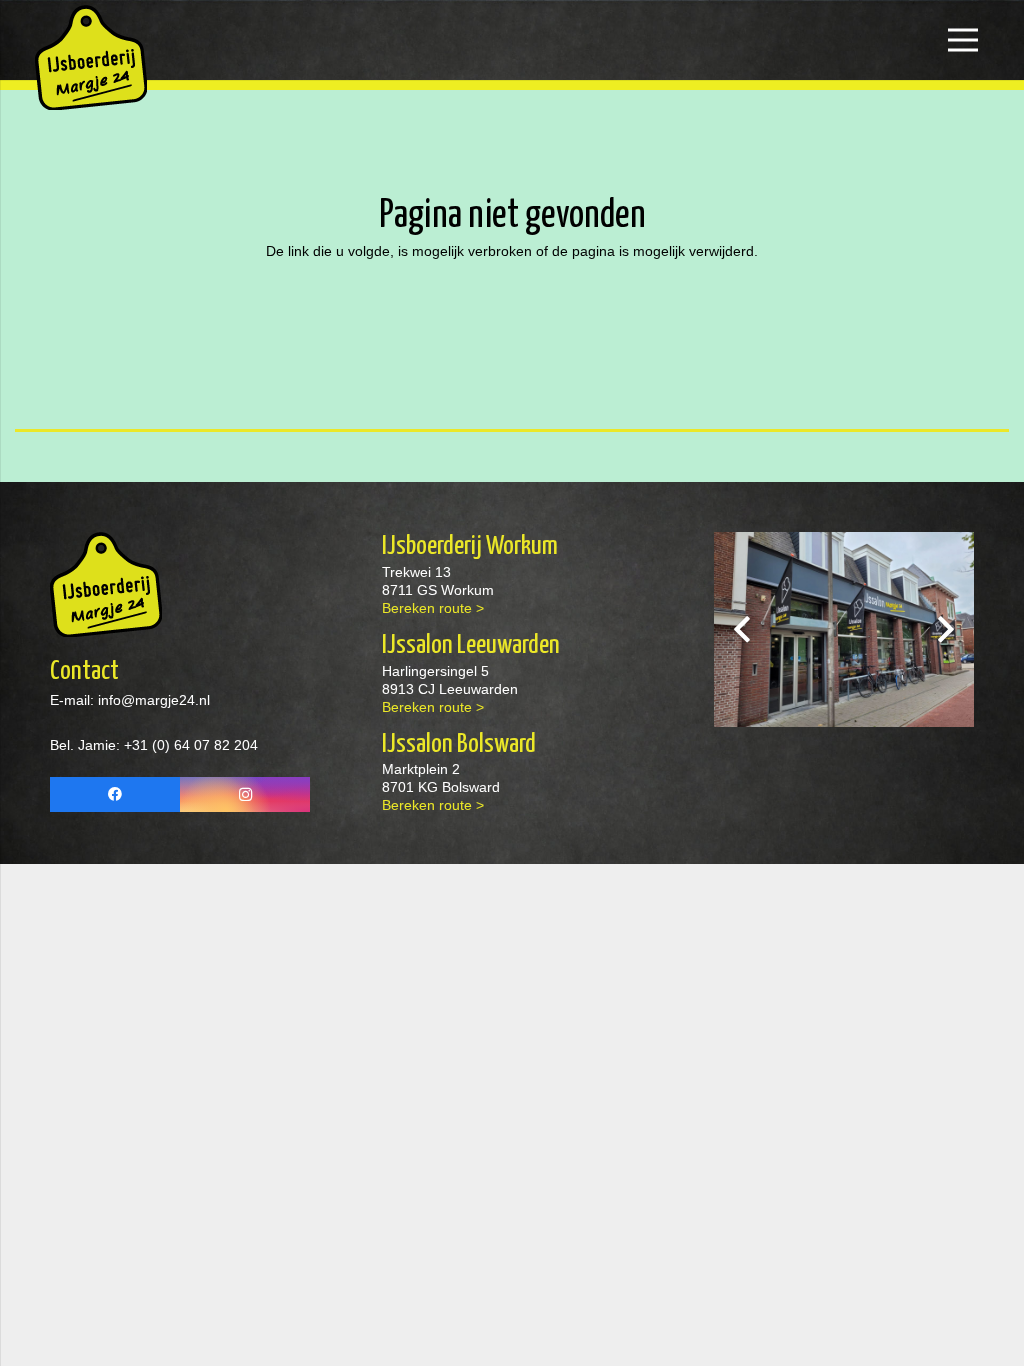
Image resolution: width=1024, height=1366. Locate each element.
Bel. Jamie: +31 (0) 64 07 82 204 (154, 745)
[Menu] (963, 40)
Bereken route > (433, 608)
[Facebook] (115, 794)
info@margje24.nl (152, 700)
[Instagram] (245, 794)
